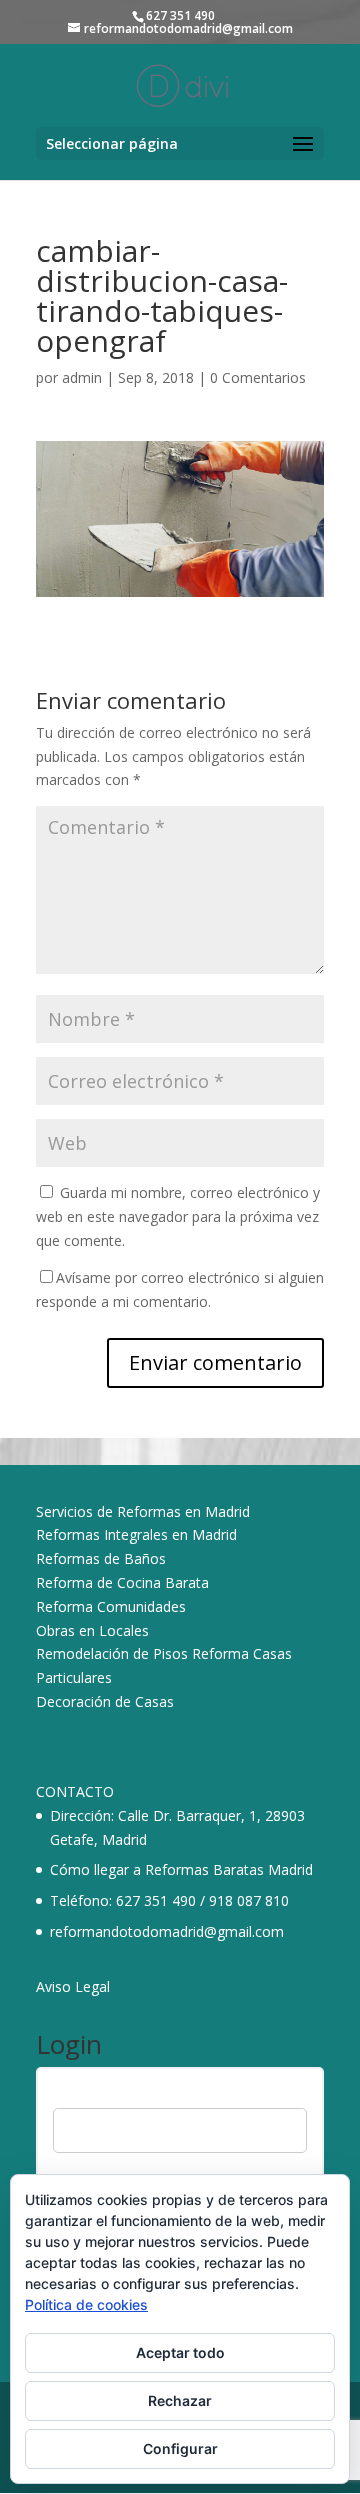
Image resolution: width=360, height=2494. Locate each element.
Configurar (180, 2448)
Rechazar (180, 2400)
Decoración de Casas (105, 1701)
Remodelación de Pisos (112, 1653)
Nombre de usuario (114, 2095)
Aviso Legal (73, 1986)
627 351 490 (156, 1900)
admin (82, 377)
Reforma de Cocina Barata (122, 1582)
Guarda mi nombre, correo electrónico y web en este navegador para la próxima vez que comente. (178, 1216)
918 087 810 (249, 1900)
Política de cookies (86, 2304)
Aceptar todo (180, 2352)
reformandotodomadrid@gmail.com (167, 1931)
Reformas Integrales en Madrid (136, 1534)
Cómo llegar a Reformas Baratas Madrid (181, 1869)
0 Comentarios (258, 377)
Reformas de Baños (101, 1558)
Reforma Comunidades (111, 1606)
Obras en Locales (92, 1630)
